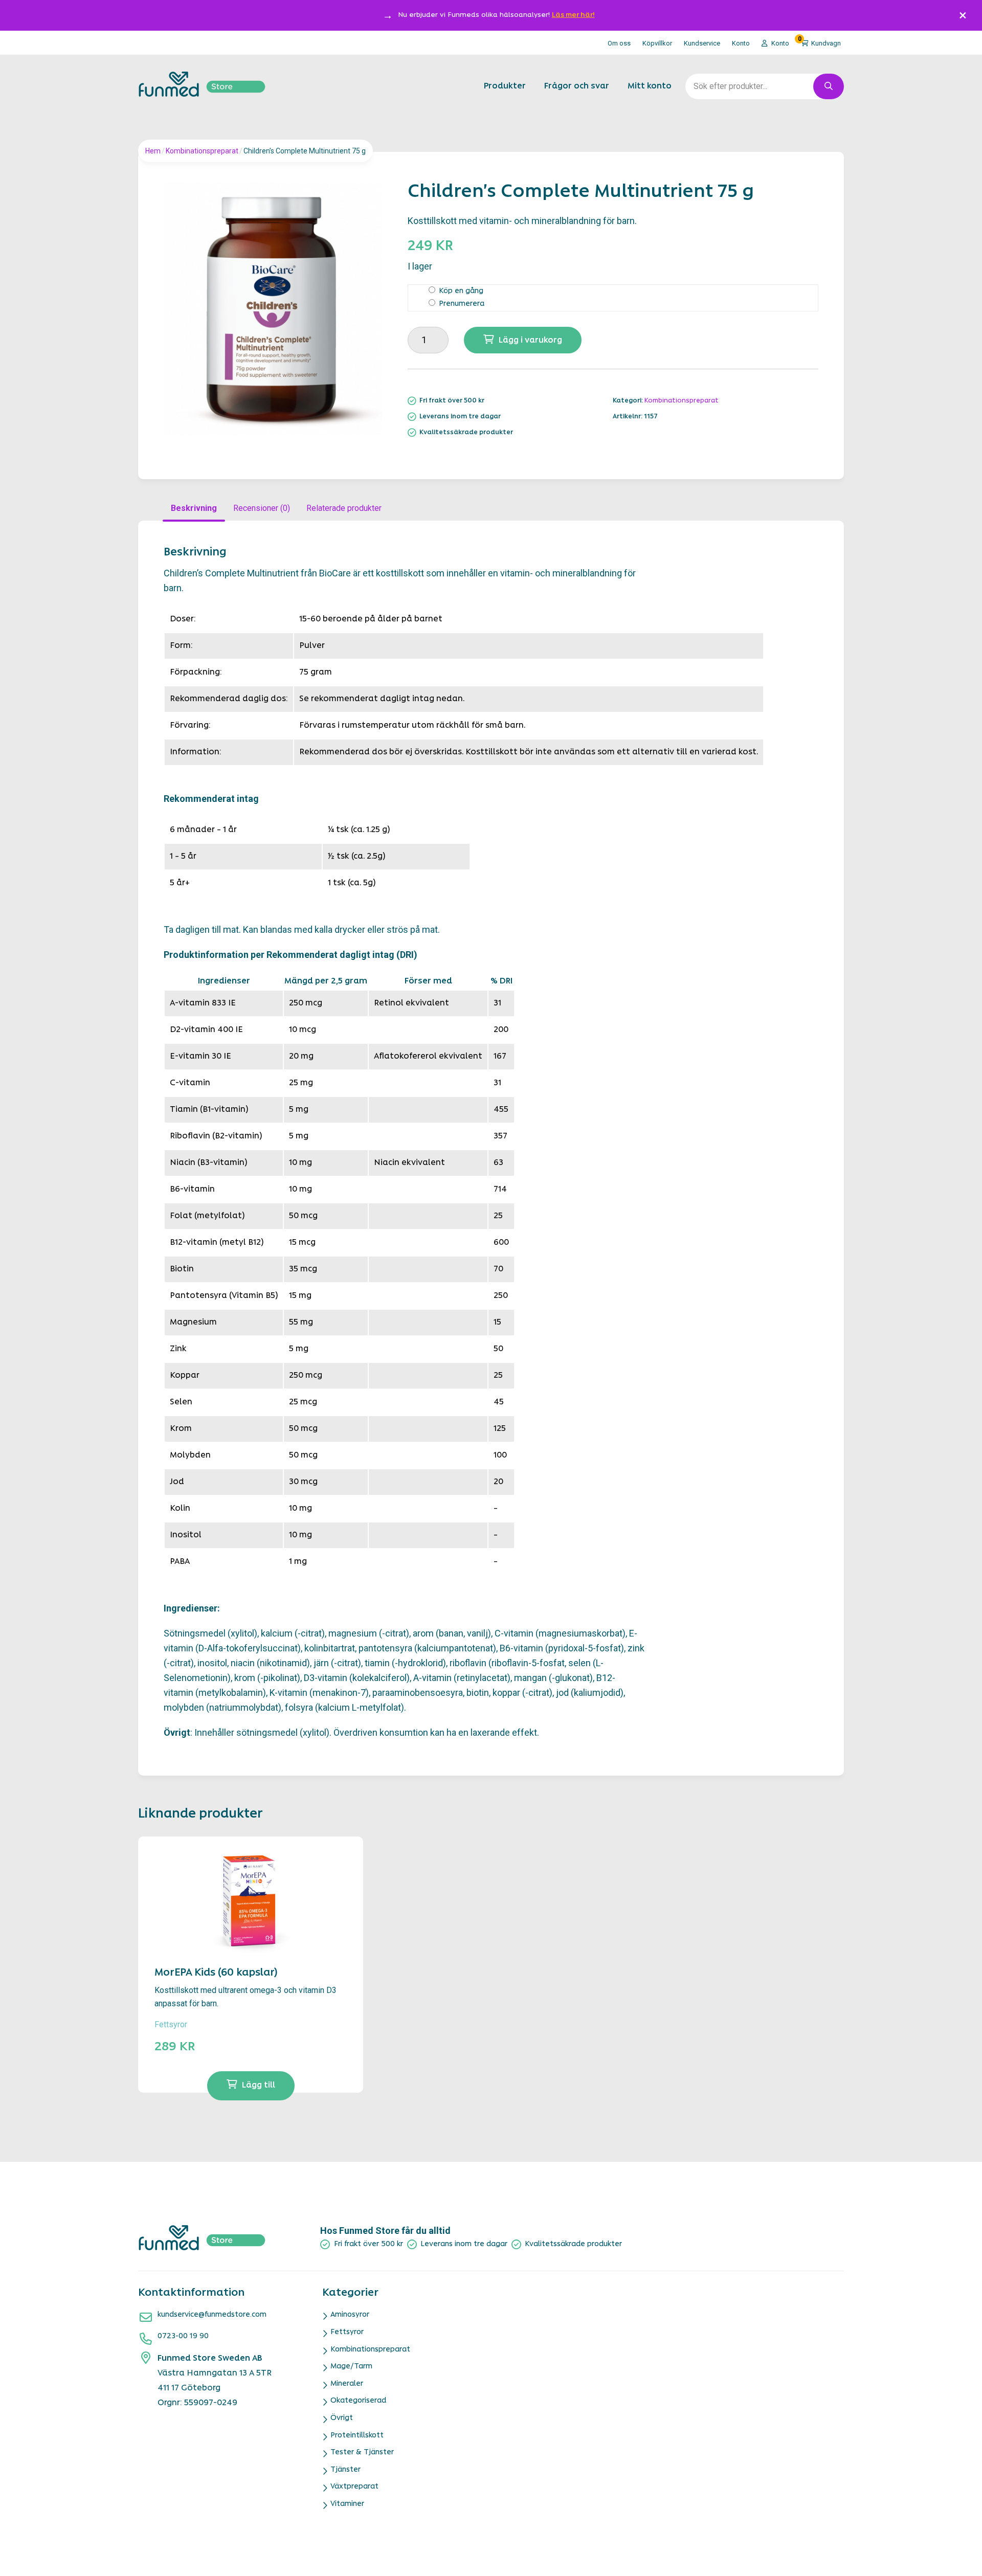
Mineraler (347, 2384)
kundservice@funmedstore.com (212, 2315)
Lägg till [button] (259, 2086)
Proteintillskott (357, 2436)
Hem (153, 151)
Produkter (505, 86)
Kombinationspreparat (202, 151)
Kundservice (702, 43)
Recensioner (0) (262, 508)
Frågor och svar (577, 86)
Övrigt (342, 2418)
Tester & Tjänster (362, 2452)
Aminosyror (350, 2315)
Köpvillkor (657, 43)
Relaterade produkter (344, 508)
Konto (741, 43)
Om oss (619, 43)
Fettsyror (171, 2024)
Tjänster (345, 2470)
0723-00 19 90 (183, 2336)
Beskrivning (194, 508)
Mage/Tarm (351, 2367)
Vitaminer (347, 2504)
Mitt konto (650, 86)
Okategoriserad (358, 2401)
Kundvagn (819, 41)
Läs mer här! (573, 15)
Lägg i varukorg (530, 341)
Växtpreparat (354, 2487)
